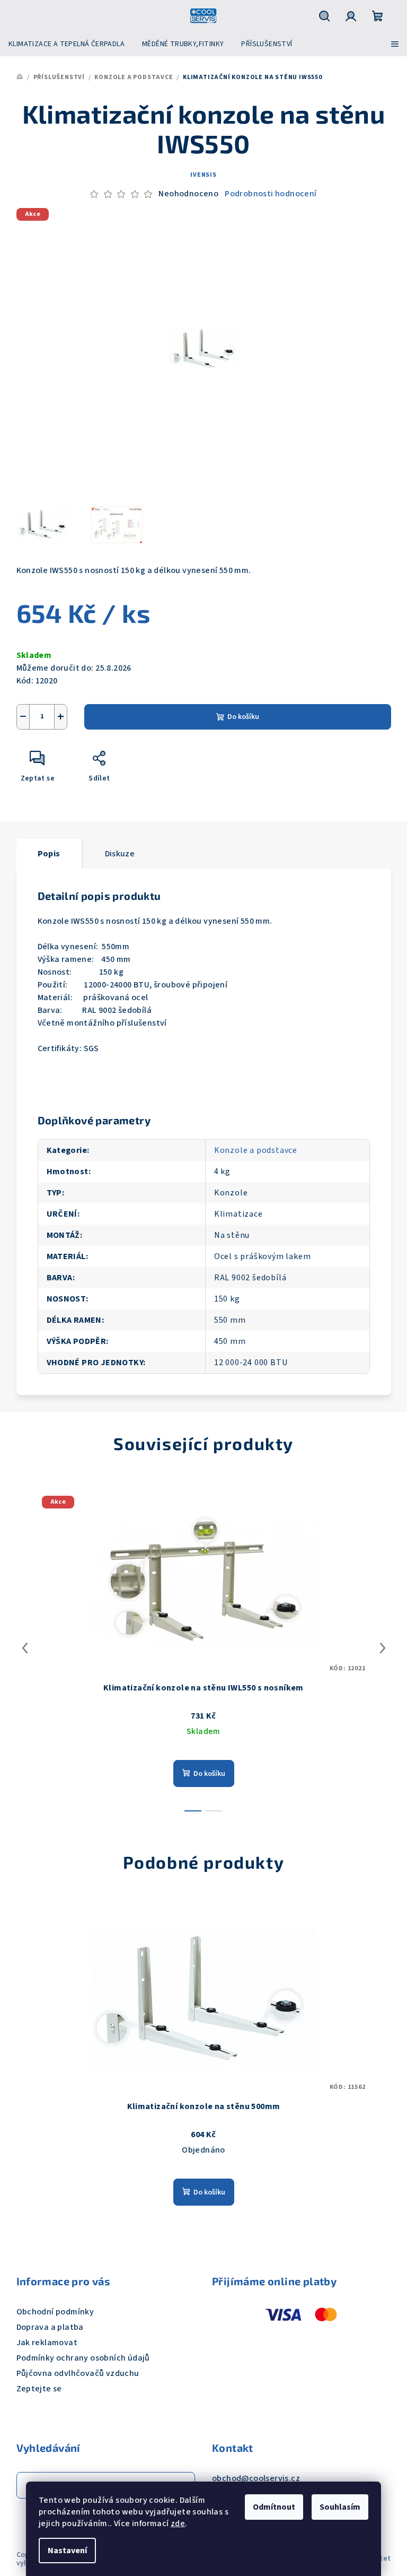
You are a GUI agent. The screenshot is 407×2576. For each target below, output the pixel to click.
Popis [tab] (49, 854)
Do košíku (243, 717)
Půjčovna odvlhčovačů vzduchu (78, 2373)
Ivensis (203, 175)
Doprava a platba (50, 2327)
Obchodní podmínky (55, 2312)
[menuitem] (67, 44)
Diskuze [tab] (120, 854)
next (383, 1648)
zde (178, 2523)
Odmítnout (274, 2507)
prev (25, 1648)
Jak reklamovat (47, 2343)
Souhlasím (340, 2507)
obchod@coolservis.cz (256, 2478)
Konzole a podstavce (256, 1150)
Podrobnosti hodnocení (271, 194)
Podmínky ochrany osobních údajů (83, 2358)
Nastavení (67, 2551)
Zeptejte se (39, 2389)
